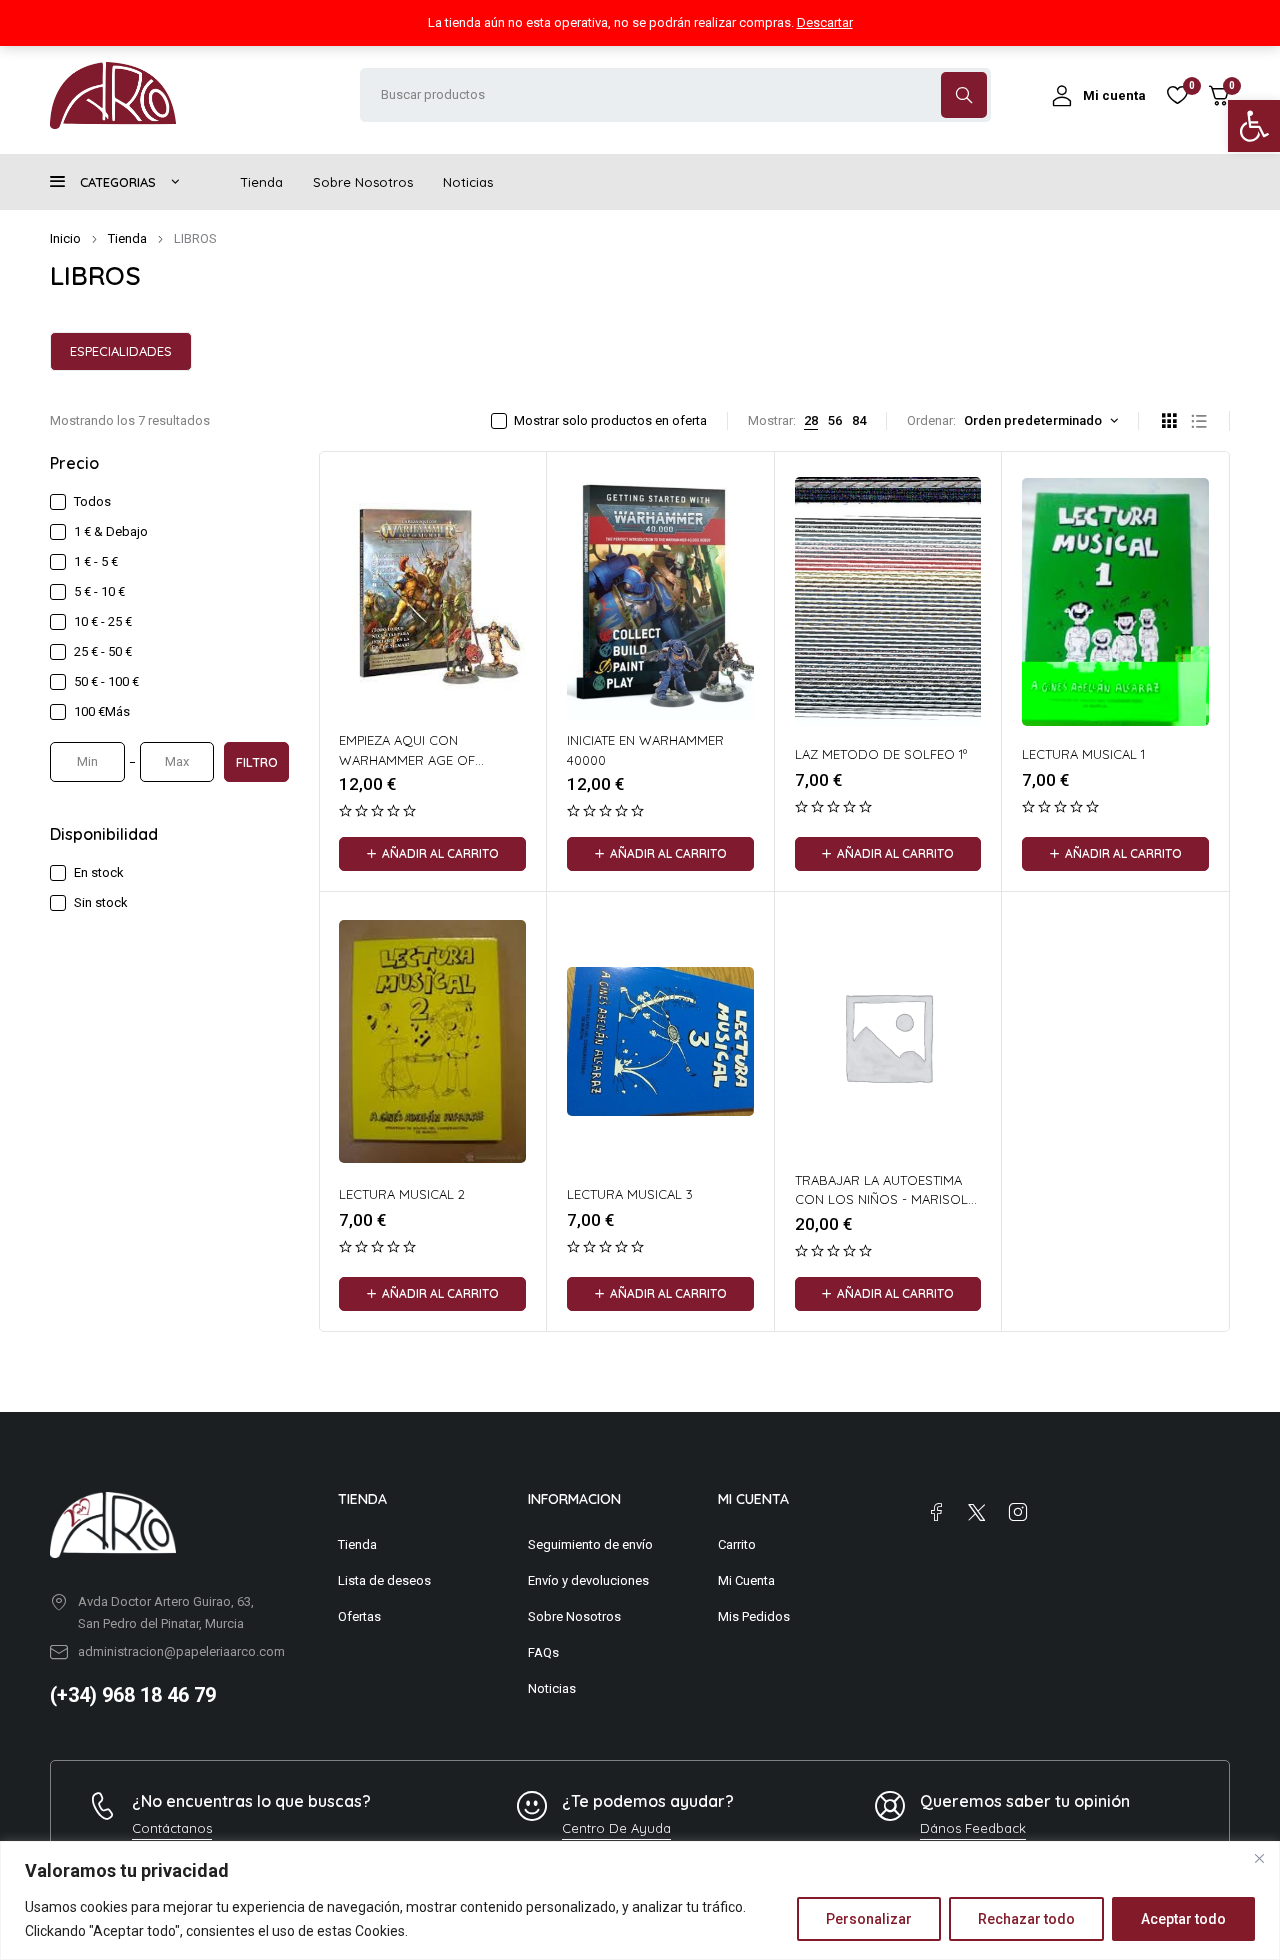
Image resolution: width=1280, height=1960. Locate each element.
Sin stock (101, 902)
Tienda (127, 238)
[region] (640, 1900)
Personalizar (869, 1919)
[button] (1254, 126)
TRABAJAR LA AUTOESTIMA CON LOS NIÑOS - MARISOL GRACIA (881, 1199)
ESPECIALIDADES (121, 351)
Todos (92, 501)
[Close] (1259, 1858)
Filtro (257, 762)
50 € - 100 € (106, 681)
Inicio (65, 238)
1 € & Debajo (111, 531)
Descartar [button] (825, 22)
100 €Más (102, 711)
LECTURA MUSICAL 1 (1083, 754)
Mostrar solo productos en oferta (610, 420)
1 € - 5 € (96, 561)
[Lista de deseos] (1177, 95)
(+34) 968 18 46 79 (133, 1695)
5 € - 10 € (99, 591)
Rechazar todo (1026, 1919)
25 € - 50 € (103, 651)
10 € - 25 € (103, 621)
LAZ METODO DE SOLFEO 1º (881, 754)
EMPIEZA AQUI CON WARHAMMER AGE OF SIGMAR (407, 759)
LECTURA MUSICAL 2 (402, 1194)
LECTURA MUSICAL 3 (630, 1194)
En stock (99, 872)
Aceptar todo (1183, 1919)
